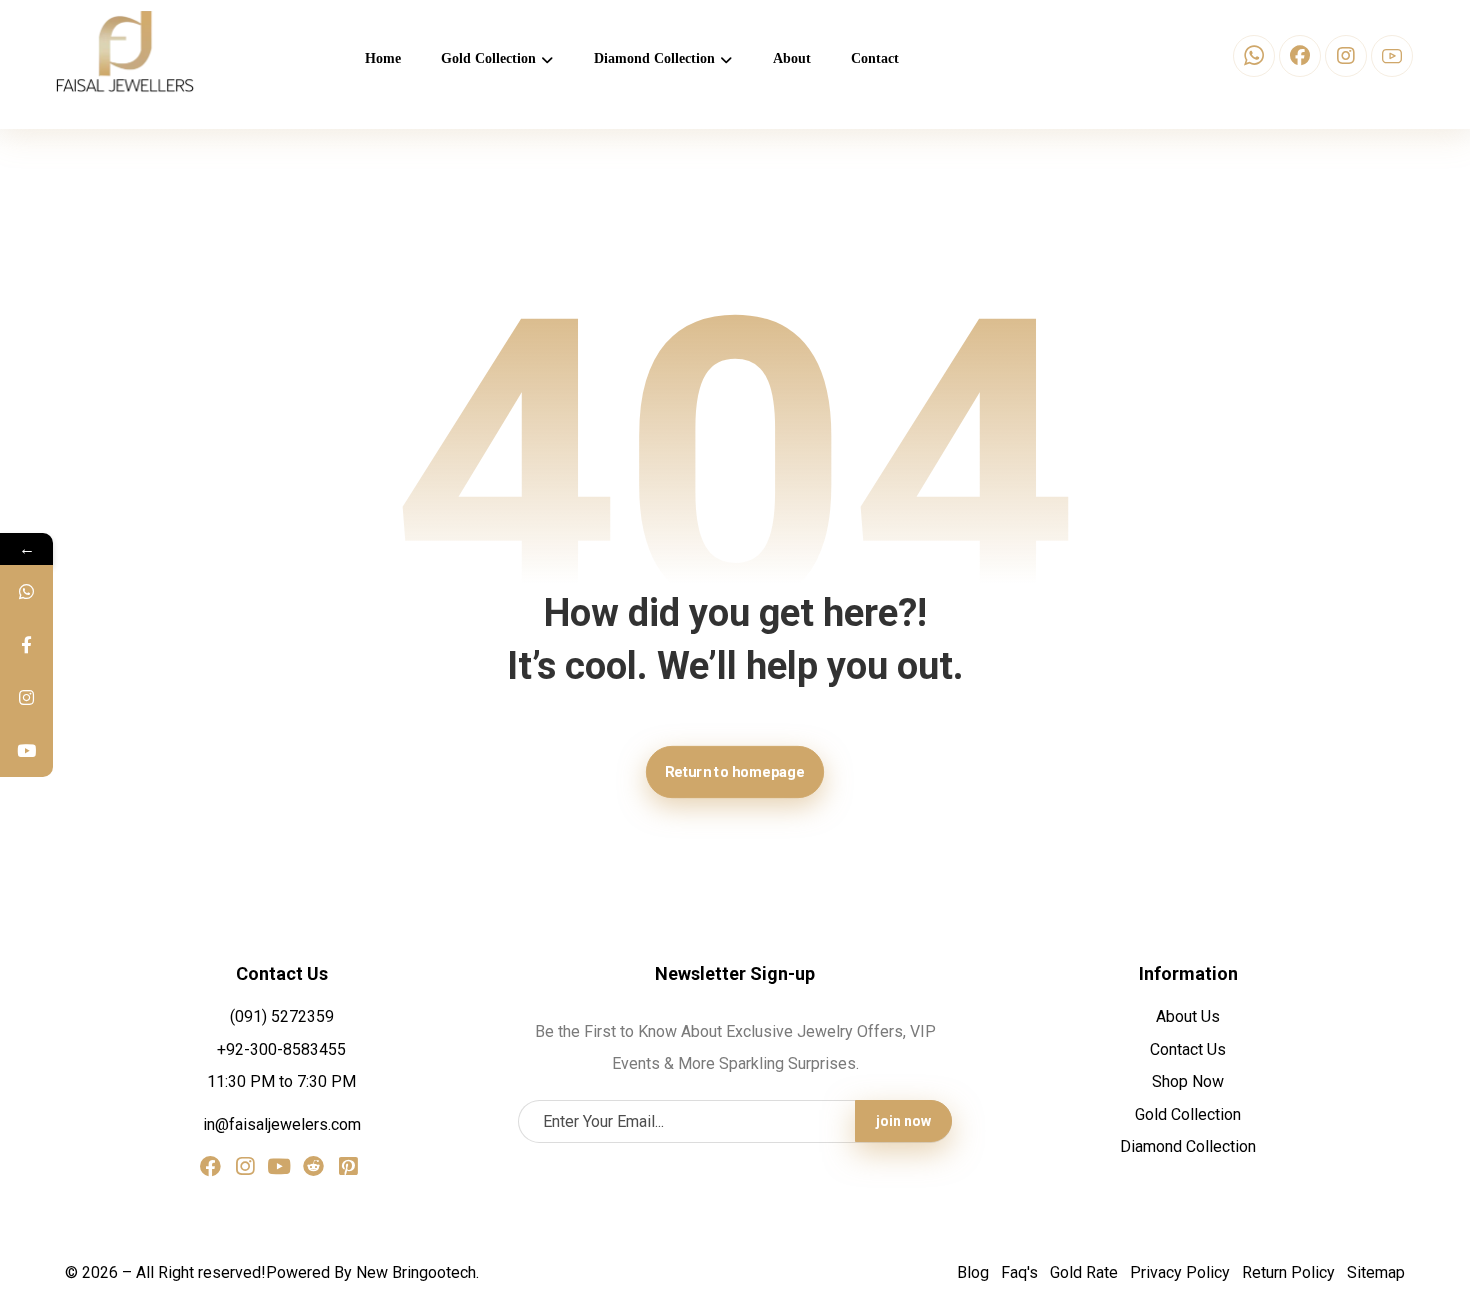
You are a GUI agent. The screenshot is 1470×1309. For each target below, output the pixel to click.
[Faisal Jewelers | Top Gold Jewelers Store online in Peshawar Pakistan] (125, 51)
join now (903, 1121)
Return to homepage (735, 771)
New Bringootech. (417, 1272)
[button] (1254, 56)
